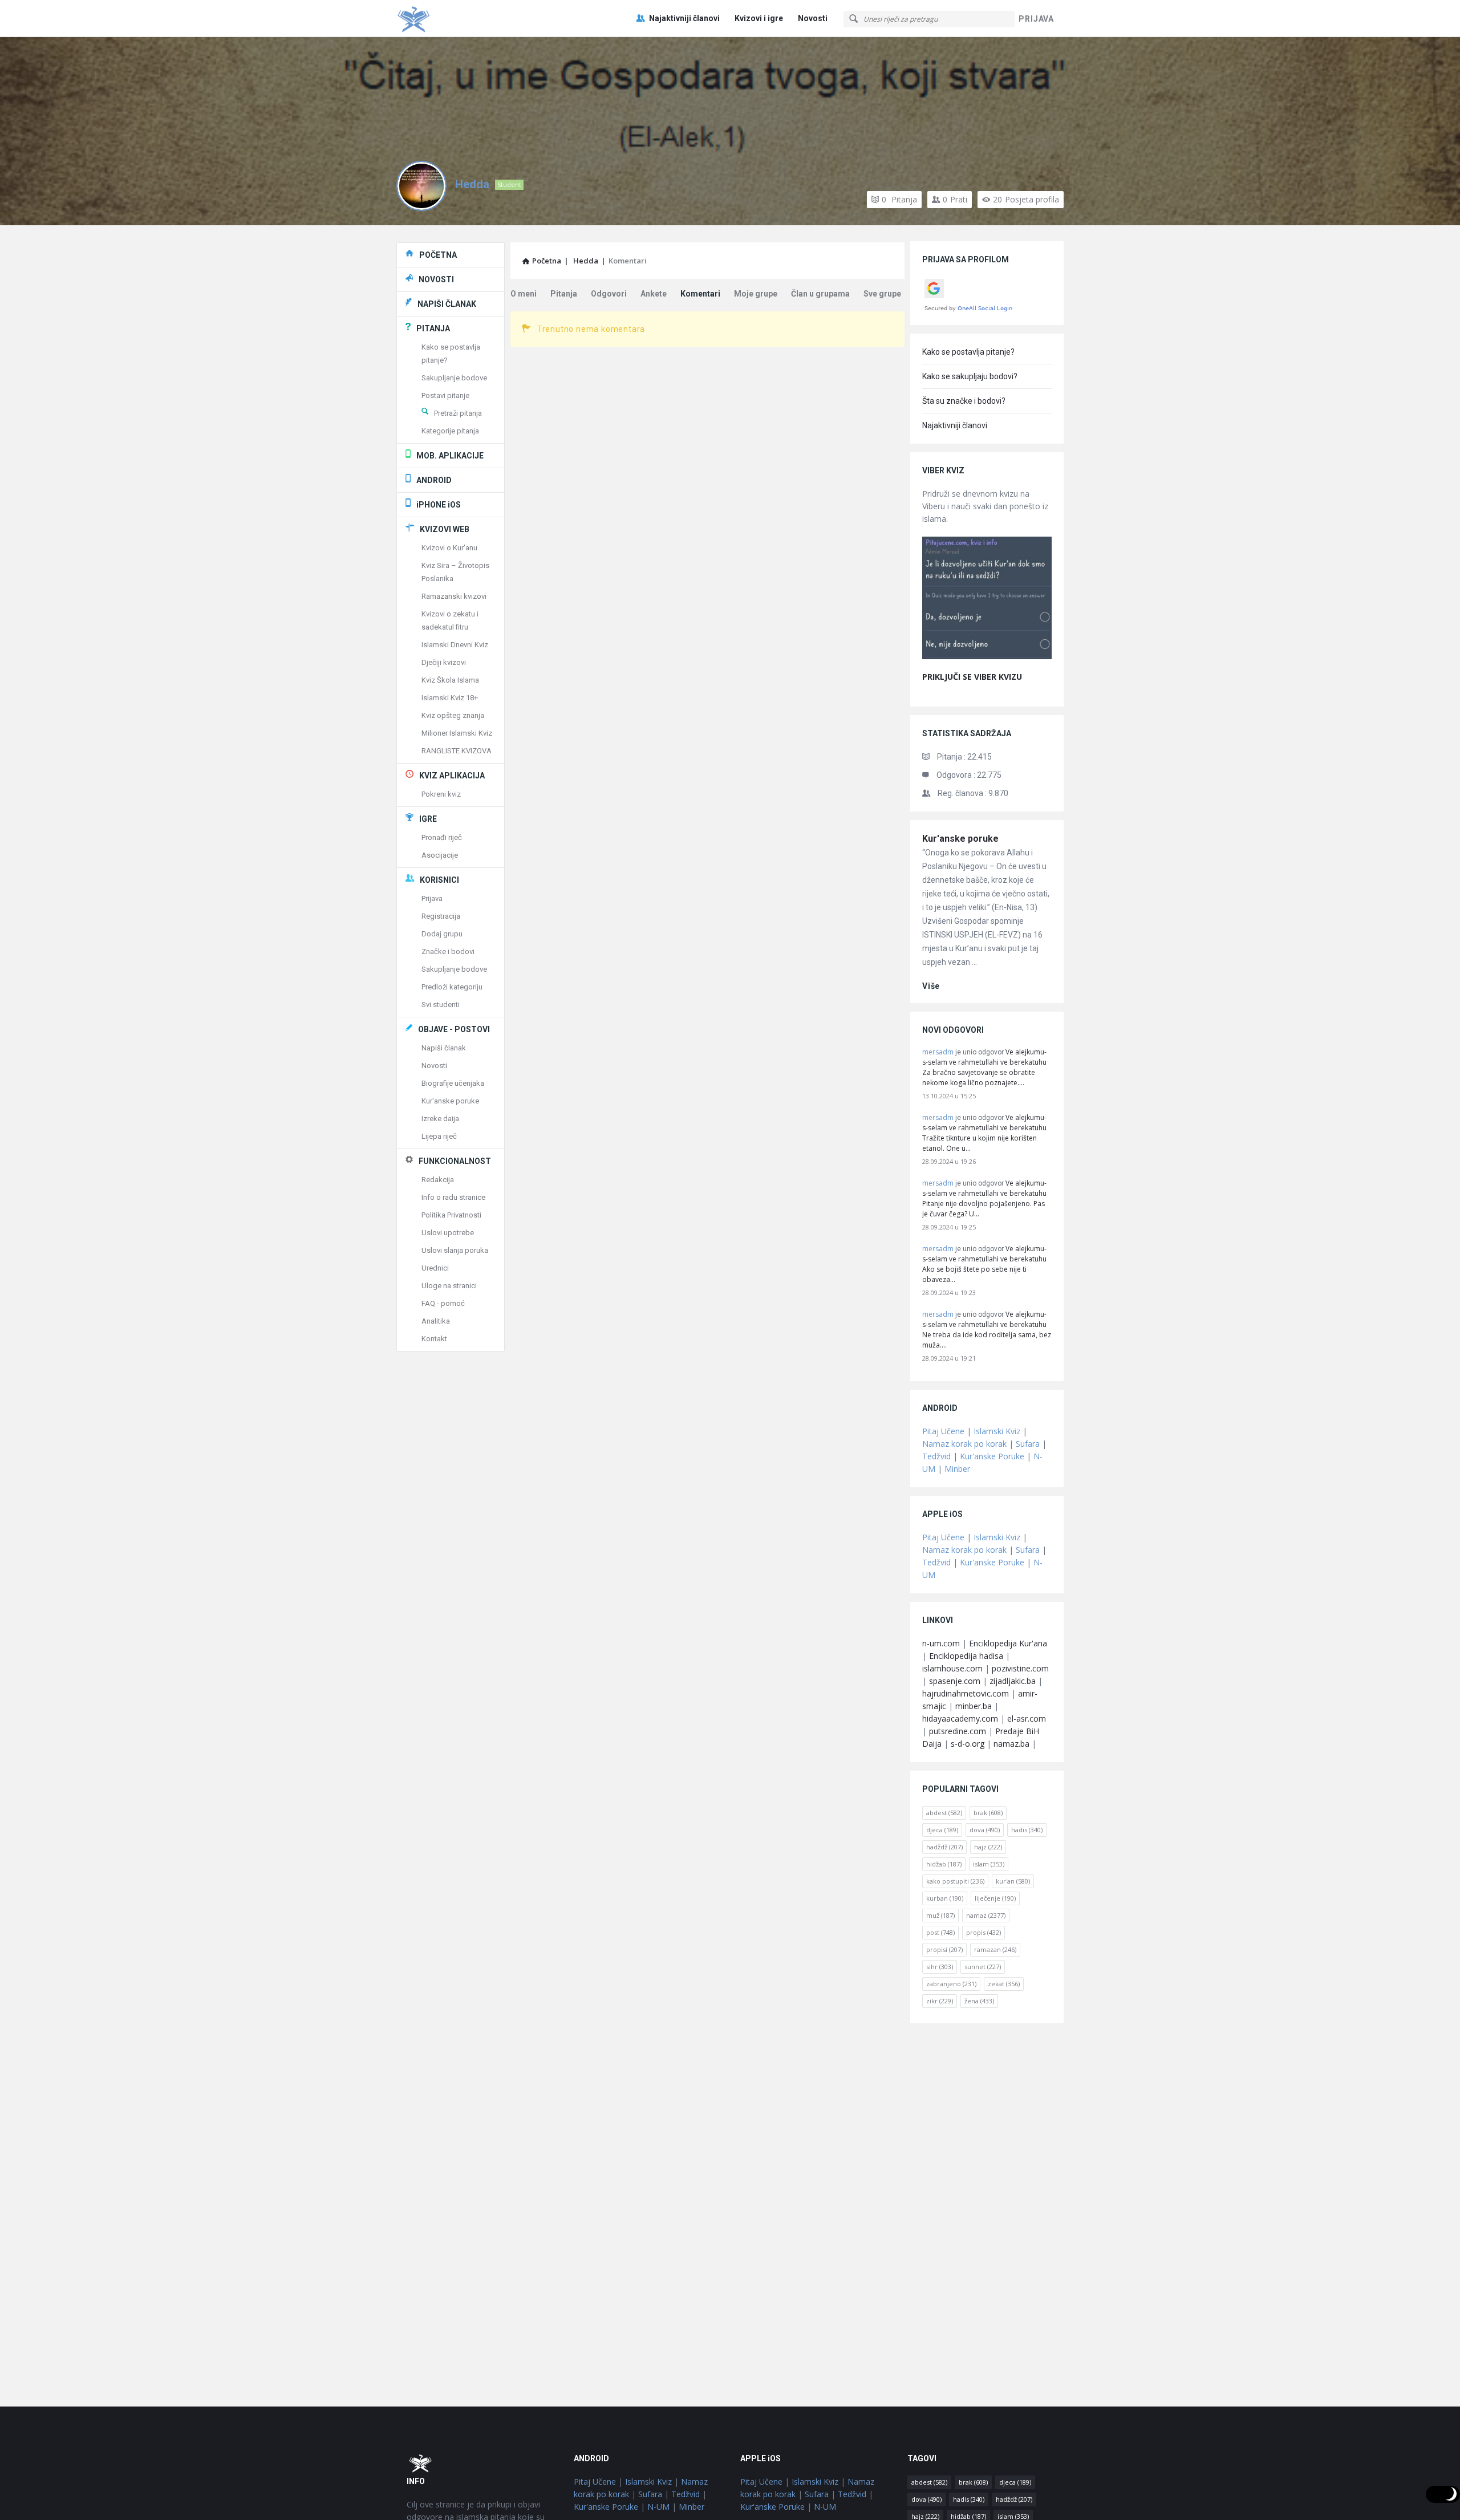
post (940, 1932)
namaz (986, 1915)
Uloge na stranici (449, 1286)
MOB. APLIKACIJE (450, 456)
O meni (524, 294)
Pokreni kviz (441, 794)
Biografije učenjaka (453, 1083)
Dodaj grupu (442, 934)
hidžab (944, 1864)
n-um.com (941, 1643)
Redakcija (438, 1180)
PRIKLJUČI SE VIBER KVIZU (972, 677)
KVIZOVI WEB (445, 529)
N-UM (658, 2507)
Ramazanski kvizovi (454, 596)
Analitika (436, 1321)
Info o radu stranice (453, 1197)
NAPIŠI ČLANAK (447, 304)
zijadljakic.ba (1013, 1681)
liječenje (995, 1898)
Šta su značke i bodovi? (964, 401)
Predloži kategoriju (452, 987)
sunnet (983, 1967)
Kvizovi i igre (759, 18)
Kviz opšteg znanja (453, 715)
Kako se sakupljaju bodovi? (970, 376)
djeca (942, 1830)
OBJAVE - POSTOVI (454, 1029)
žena (979, 2001)
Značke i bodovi (448, 951)
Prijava (432, 898)
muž (940, 1915)
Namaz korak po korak (964, 1444)
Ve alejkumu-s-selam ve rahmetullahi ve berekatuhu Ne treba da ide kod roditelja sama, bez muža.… (987, 1330)
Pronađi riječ (442, 837)
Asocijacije (440, 855)
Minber (957, 1469)
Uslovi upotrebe (448, 1233)
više (931, 986)
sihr (940, 1967)
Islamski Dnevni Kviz (455, 645)
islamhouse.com (952, 1668)
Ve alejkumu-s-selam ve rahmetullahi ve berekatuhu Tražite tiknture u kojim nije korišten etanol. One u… (984, 1133)
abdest (944, 1813)
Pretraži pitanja (458, 413)
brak (988, 1813)
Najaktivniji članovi (684, 18)
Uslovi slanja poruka (455, 1250)
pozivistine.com (1020, 1668)
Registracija (441, 916)
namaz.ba (1011, 1744)
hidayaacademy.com (960, 1718)
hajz (988, 1847)
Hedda (472, 184)
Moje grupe (756, 294)
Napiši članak (444, 1048)
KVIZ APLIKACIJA (452, 776)
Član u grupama (820, 294)
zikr (940, 2001)
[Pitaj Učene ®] (454, 19)
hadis (1027, 1830)
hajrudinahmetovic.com (966, 1693)
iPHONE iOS (439, 505)
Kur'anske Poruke (992, 1456)
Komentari (700, 294)
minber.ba (974, 1706)
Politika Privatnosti (451, 1215)
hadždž (944, 1847)
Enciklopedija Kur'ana (1008, 1643)
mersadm (938, 1052)
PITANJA (433, 328)
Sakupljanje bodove (454, 378)
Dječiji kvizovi (444, 662)
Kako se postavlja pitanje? (968, 352)
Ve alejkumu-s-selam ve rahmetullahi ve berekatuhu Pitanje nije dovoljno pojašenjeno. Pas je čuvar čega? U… (984, 1198)
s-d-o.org (968, 1744)
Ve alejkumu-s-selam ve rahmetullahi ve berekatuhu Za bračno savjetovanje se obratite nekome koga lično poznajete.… (984, 1067)
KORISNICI (439, 880)
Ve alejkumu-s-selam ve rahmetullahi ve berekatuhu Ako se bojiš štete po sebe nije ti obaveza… (984, 1264)
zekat (1004, 1984)
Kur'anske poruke (960, 839)
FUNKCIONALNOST (455, 1161)
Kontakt (434, 1339)
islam (989, 1864)
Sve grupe (882, 294)
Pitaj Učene (943, 1431)
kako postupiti (955, 1881)
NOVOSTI (436, 279)
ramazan (995, 1949)
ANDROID (434, 480)
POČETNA (438, 255)
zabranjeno (951, 1984)
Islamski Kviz (997, 1431)
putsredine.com (958, 1731)
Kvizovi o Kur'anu (449, 548)
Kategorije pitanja (450, 431)
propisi (944, 1949)
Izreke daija (440, 1119)
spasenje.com (955, 1681)
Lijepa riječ (439, 1136)
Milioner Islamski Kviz (457, 733)
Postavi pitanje (445, 395)
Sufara (1028, 1444)
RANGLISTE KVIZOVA (457, 751)
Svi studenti (441, 1005)
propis (984, 1932)
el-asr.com (1027, 1718)
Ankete (654, 294)
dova (985, 1830)
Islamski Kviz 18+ (450, 698)
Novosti (813, 18)
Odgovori (609, 294)
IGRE (428, 819)
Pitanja (899, 199)
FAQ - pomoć (443, 1303)
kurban (945, 1898)
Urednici (435, 1268)
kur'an (1013, 1881)
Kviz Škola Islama (450, 680)
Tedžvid (936, 1456)
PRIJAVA (1036, 19)
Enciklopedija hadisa (966, 1656)
